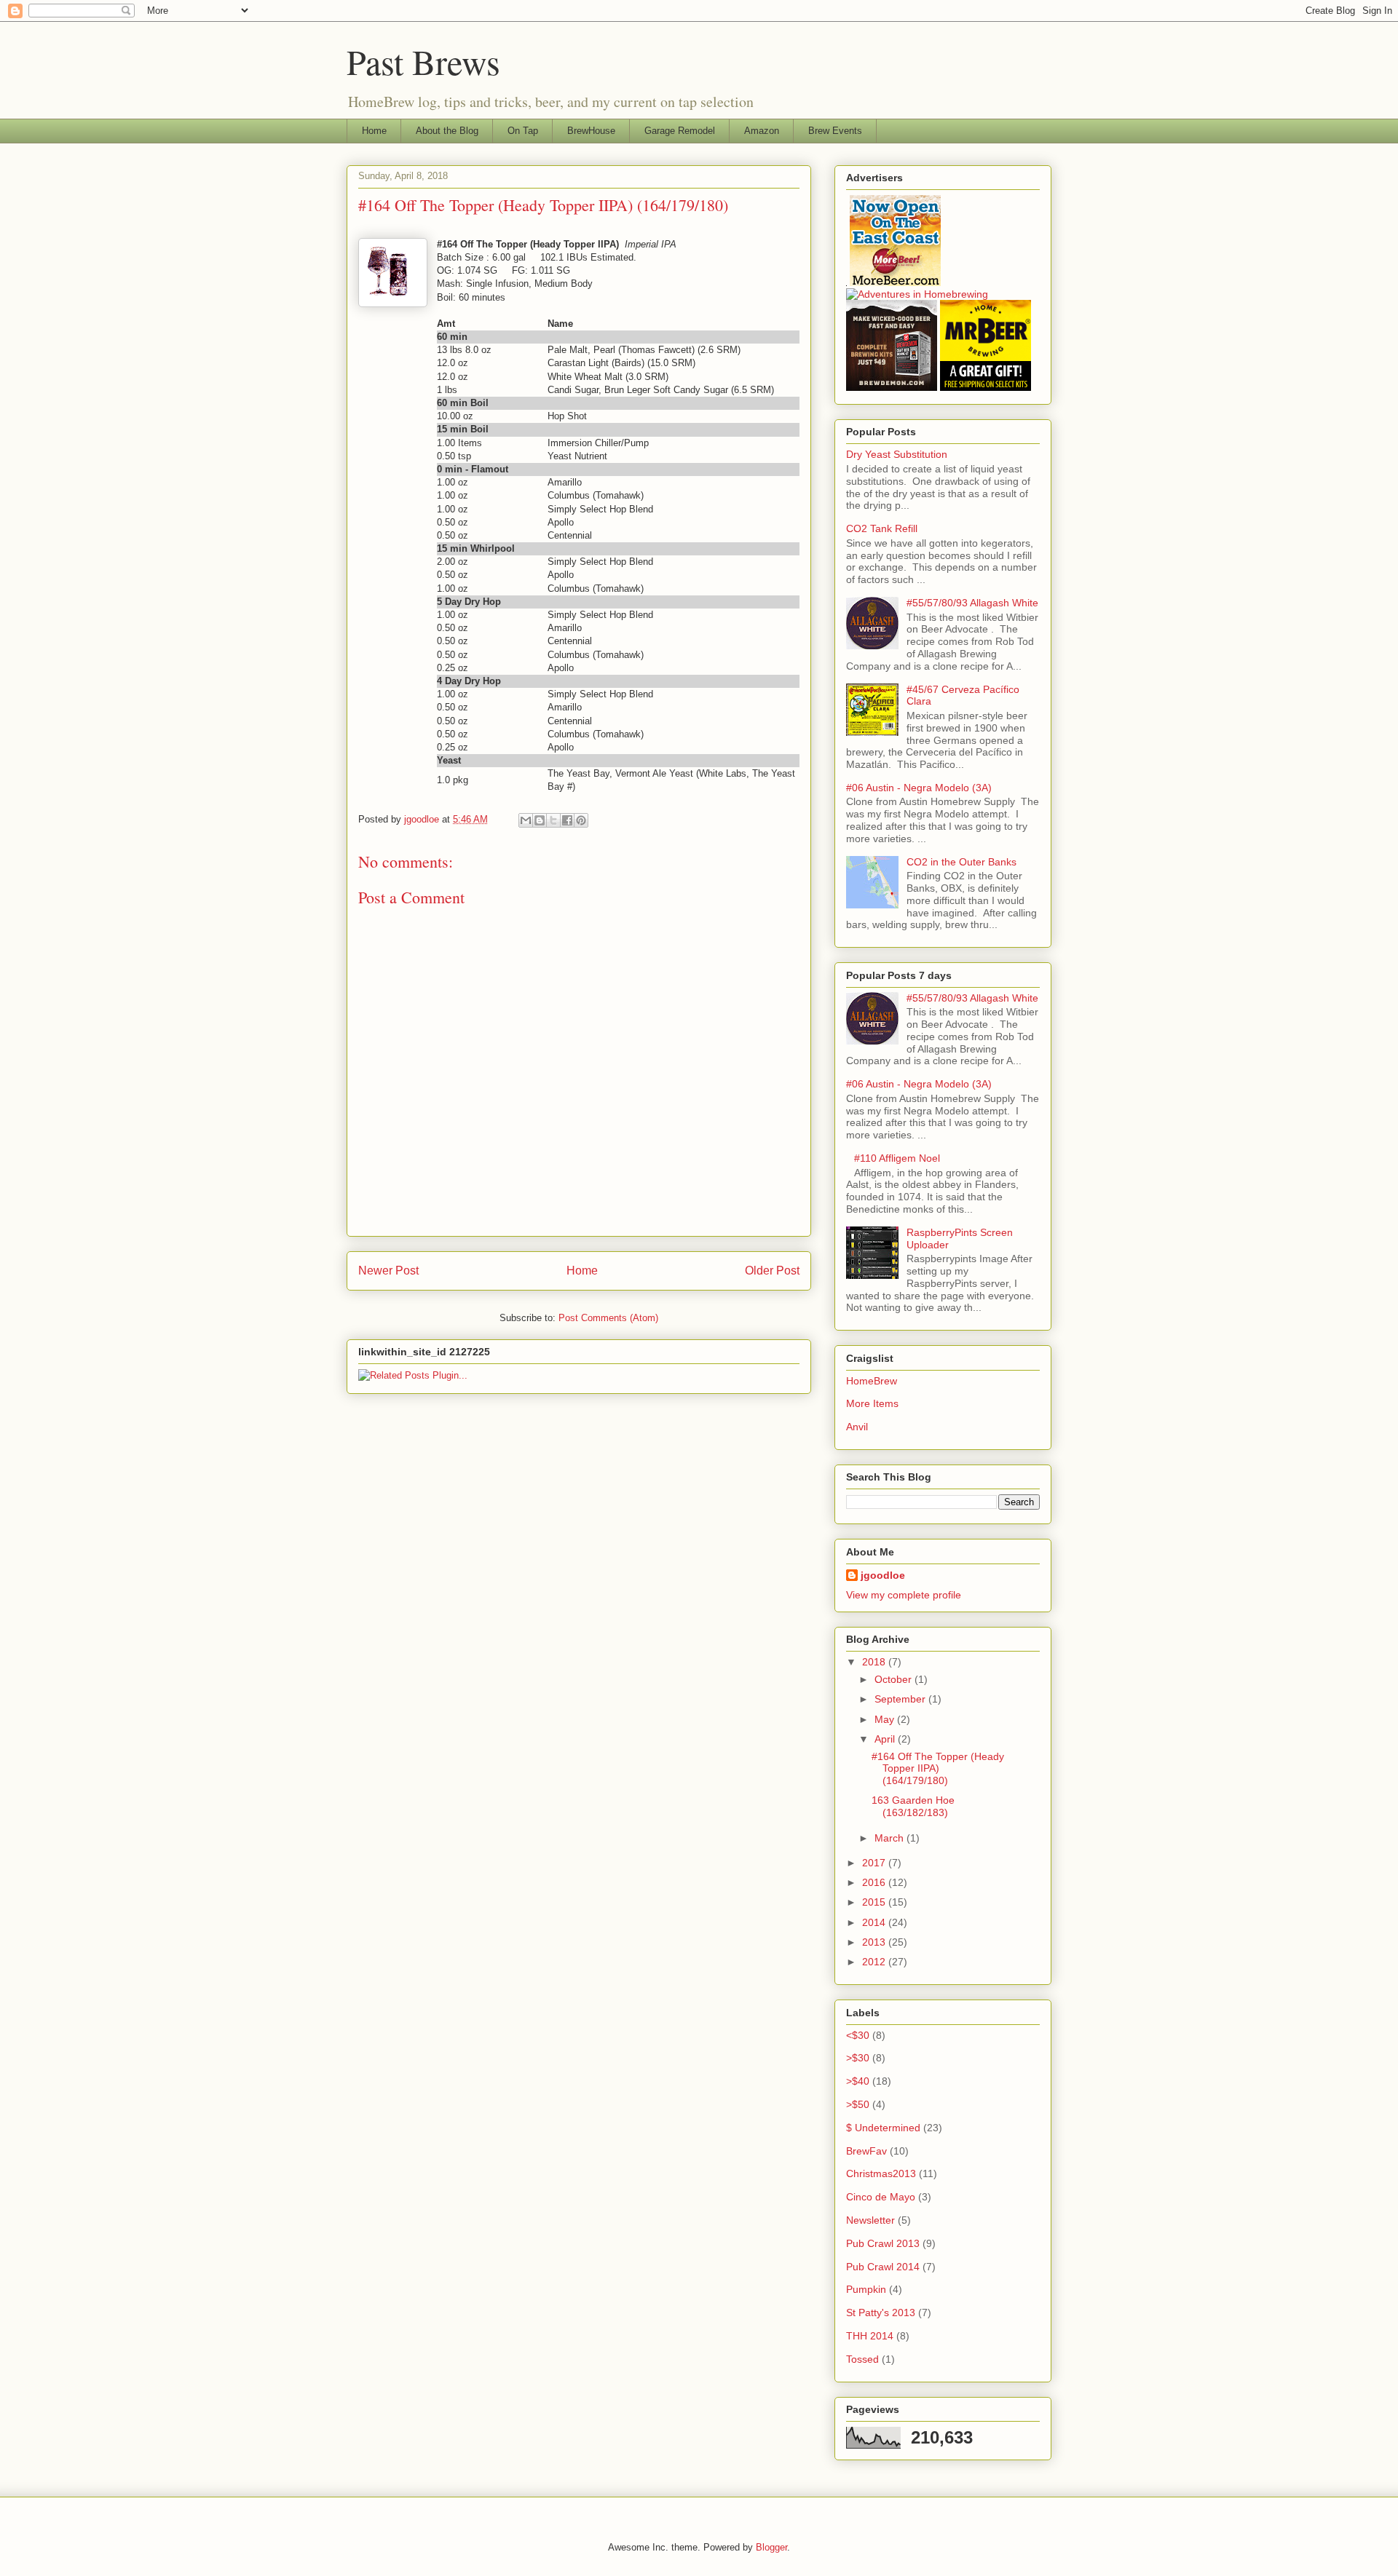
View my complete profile (904, 1595)
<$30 (858, 2035)
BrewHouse (591, 131)
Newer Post (388, 1271)
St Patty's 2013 (881, 2313)
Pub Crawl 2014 (883, 2267)
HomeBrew (872, 1381)
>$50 (858, 2104)
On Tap (523, 131)
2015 (875, 1902)
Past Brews (423, 61)
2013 (875, 1942)
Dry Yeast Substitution (897, 454)
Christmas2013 (881, 2173)
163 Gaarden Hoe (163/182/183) (913, 1806)
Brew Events (835, 131)
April (886, 1739)
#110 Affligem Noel (897, 1158)
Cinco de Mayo (881, 2197)
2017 (875, 1863)
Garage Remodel (680, 131)
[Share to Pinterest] (581, 820)
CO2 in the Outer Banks (961, 862)
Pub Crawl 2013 (883, 2243)
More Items (872, 1403)
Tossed (862, 2359)
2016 (875, 1882)
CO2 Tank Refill (882, 528)
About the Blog (447, 131)
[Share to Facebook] (567, 820)
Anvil (857, 1427)
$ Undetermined (883, 2128)
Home (374, 131)
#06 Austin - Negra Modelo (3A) (919, 788)
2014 (875, 1922)
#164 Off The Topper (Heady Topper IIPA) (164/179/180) (938, 1769)
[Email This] (526, 820)
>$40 (858, 2081)
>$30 (858, 2058)
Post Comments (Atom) (608, 1318)
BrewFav (866, 2151)
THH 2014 (870, 2336)
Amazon (762, 131)
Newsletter (870, 2220)
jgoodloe (883, 1575)
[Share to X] (553, 820)
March (890, 1838)
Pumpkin (866, 2289)
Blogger (771, 2547)
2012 (875, 1962)
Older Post (772, 1271)
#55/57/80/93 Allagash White (972, 603)
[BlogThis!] (540, 820)
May (886, 1719)
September (901, 1699)
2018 (875, 1662)
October (895, 1679)
